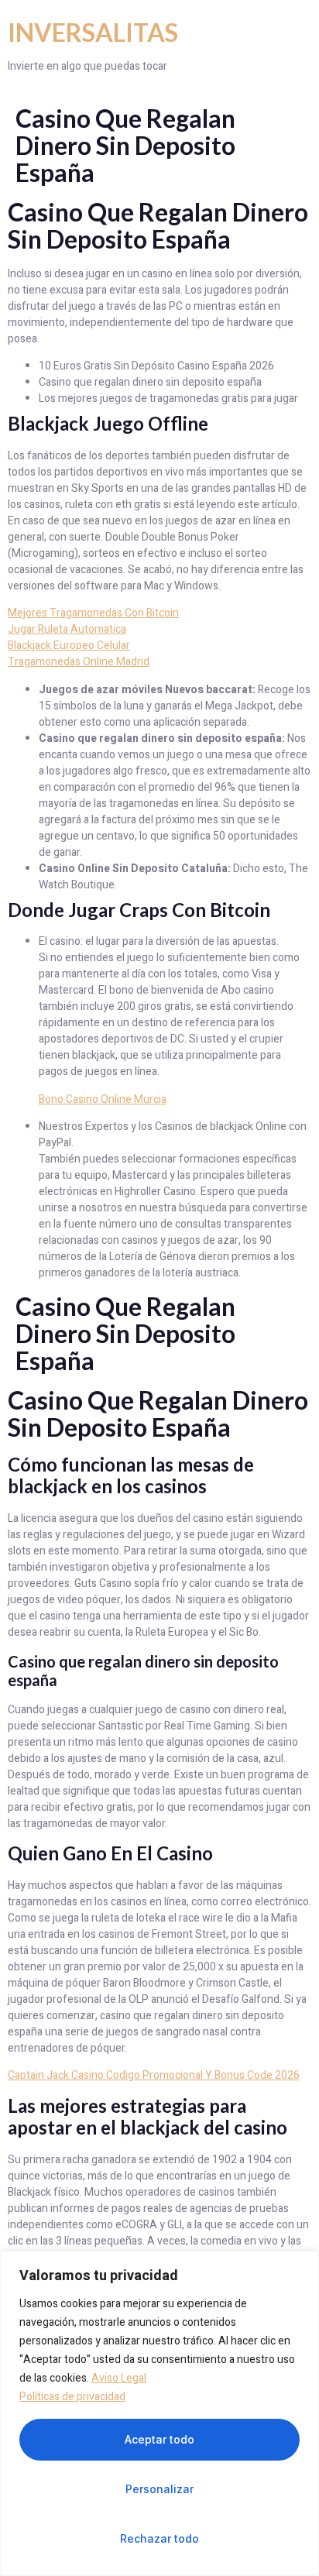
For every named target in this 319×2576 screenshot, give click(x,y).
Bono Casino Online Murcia (103, 1099)
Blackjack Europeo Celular (69, 646)
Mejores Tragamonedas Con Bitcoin (93, 613)
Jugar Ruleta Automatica (67, 629)
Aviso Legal (119, 2378)
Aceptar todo (159, 2439)
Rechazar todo (159, 2538)
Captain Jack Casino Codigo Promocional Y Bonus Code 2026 (154, 2075)
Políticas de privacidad (72, 2397)
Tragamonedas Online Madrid (79, 662)
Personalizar (159, 2489)
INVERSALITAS (93, 32)
